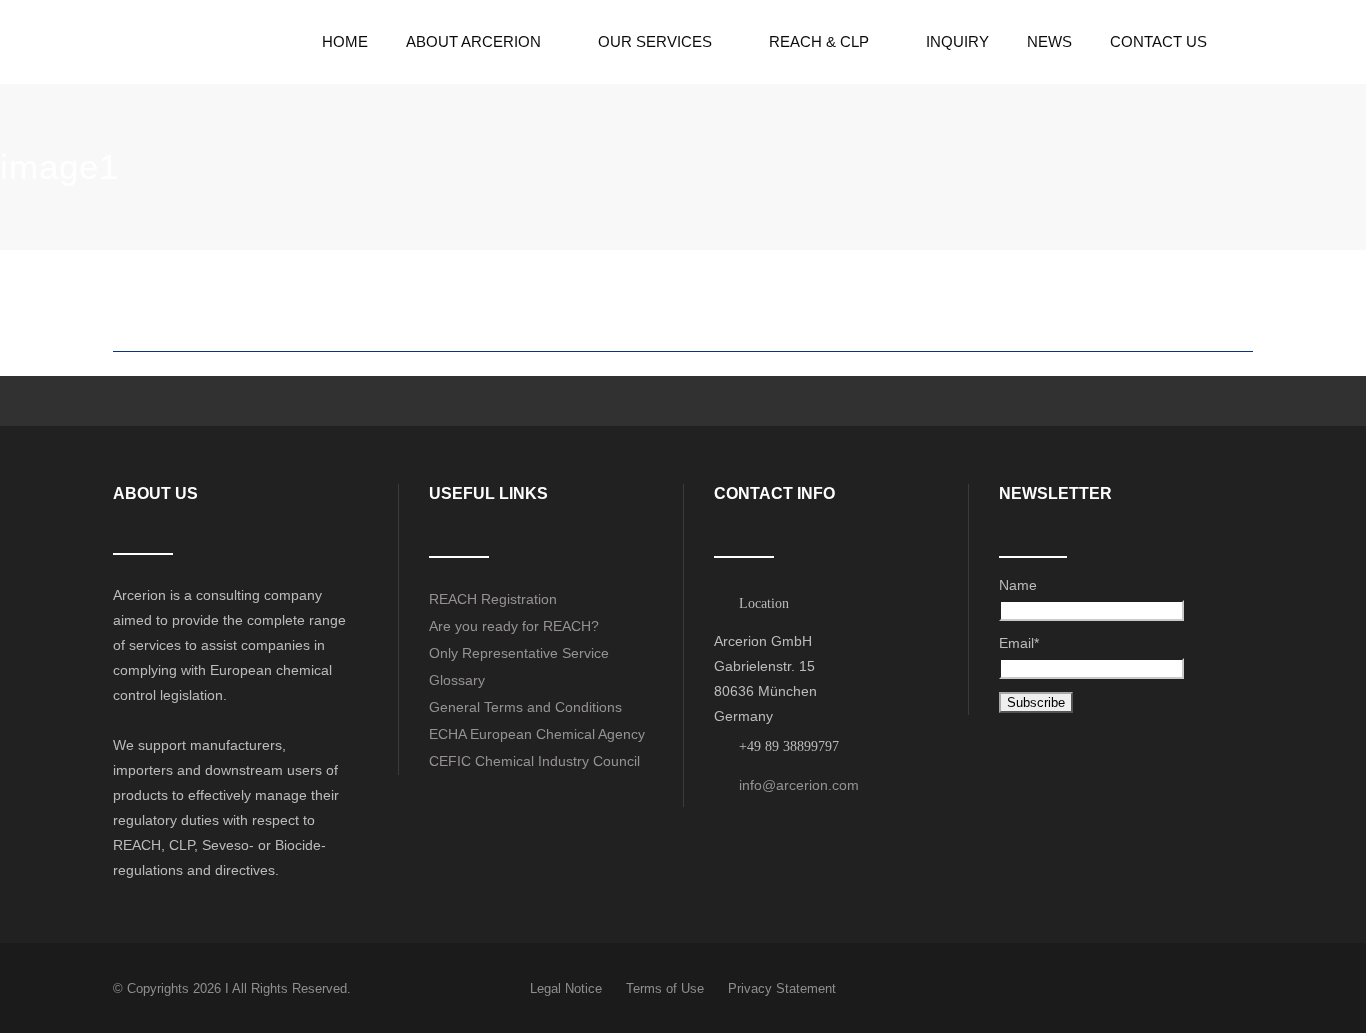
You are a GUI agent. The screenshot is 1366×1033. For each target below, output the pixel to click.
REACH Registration (493, 599)
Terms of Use (665, 988)
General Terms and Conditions (525, 707)
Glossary (457, 680)
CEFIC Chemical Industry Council (534, 761)
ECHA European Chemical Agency (537, 734)
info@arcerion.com (799, 785)
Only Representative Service (519, 653)
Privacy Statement (782, 988)
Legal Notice (566, 988)
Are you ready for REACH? (514, 626)
